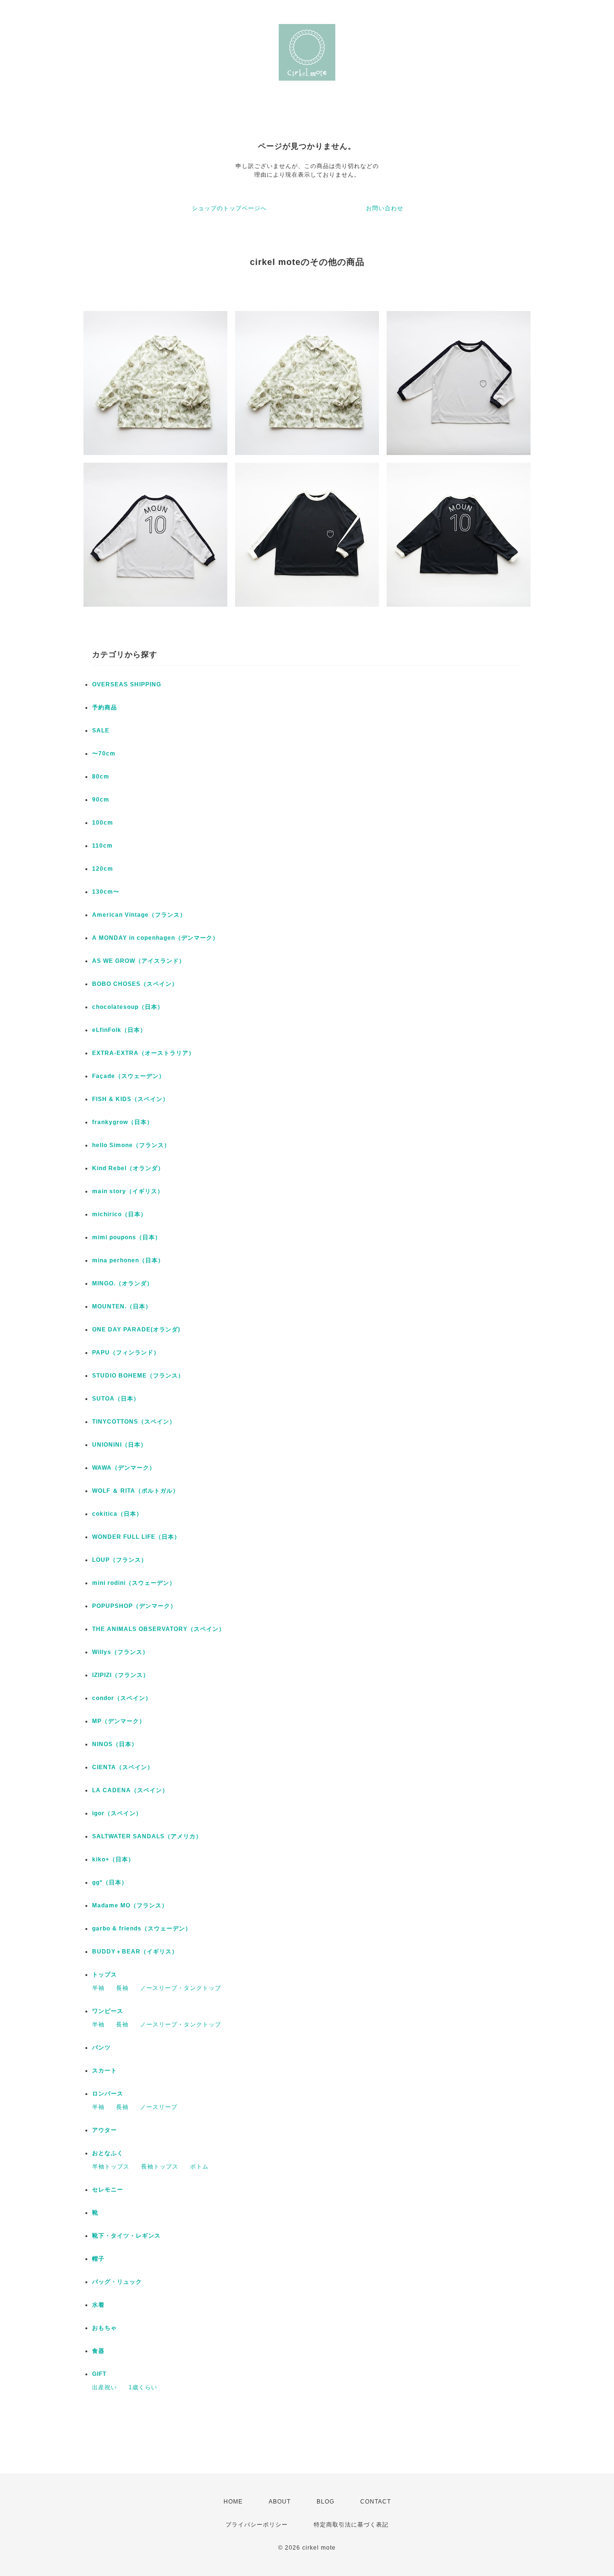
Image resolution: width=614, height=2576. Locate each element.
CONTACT (376, 2502)
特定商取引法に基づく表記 (351, 2525)
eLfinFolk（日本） (119, 1030)
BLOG (325, 2502)
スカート (105, 2071)
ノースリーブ (159, 2107)
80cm (101, 777)
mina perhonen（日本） (128, 1260)
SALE (101, 731)
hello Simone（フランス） (131, 1145)
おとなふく (108, 2153)
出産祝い (105, 2387)
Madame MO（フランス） (130, 1905)
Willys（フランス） (120, 1652)
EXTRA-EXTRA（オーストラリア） (143, 1053)
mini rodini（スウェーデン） (134, 1583)
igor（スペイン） (117, 1813)
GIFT (99, 2374)
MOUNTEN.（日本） (122, 1306)
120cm (103, 869)
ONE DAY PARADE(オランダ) (136, 1330)
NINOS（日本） (115, 1744)
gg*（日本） (110, 1882)
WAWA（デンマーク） (124, 1468)
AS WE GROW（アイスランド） (139, 961)
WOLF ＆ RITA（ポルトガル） (136, 1491)
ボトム (199, 2167)
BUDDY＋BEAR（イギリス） (135, 1952)
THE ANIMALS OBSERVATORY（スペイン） (159, 1629)
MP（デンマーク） (119, 1721)
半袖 (98, 1988)
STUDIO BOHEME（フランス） (138, 1376)
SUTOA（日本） (116, 1399)
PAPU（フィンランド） (126, 1353)
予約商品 (105, 707)
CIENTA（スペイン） (123, 1767)
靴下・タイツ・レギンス (126, 2236)
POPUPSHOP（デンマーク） (134, 1606)
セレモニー (108, 2190)
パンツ (101, 2048)
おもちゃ (105, 2328)
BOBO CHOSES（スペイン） (135, 984)
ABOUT (280, 2502)
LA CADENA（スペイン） (130, 1790)
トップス (105, 1975)
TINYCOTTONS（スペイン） (134, 1422)
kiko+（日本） (113, 1859)
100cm (103, 823)
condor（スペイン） (122, 1698)
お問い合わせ (385, 208)
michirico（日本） (119, 1214)
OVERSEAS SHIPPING (127, 684)
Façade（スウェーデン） (129, 1076)
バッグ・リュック (117, 2282)
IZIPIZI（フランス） (121, 1675)
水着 (98, 2305)
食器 (98, 2351)
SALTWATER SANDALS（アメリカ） (147, 1836)
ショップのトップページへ (229, 208)
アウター (105, 2130)
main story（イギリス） (128, 1191)
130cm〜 (106, 892)
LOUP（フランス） (120, 1560)
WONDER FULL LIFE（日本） (136, 1537)
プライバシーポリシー (257, 2525)
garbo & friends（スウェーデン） (142, 1929)
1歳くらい (143, 2387)
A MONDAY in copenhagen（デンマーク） (155, 938)
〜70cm (104, 754)
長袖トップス (160, 2167)
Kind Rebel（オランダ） (128, 1168)
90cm (101, 800)
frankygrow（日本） (123, 1122)
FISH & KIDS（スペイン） (130, 1099)
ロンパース (108, 2094)
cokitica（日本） (117, 1514)
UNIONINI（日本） (119, 1445)
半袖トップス (111, 2167)
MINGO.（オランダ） (123, 1283)
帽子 (98, 2259)
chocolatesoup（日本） (128, 1007)
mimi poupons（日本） (127, 1237)
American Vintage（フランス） (139, 915)
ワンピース (108, 2011)
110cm (102, 846)
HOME (233, 2502)
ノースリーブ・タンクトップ (181, 1988)
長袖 (122, 1988)
